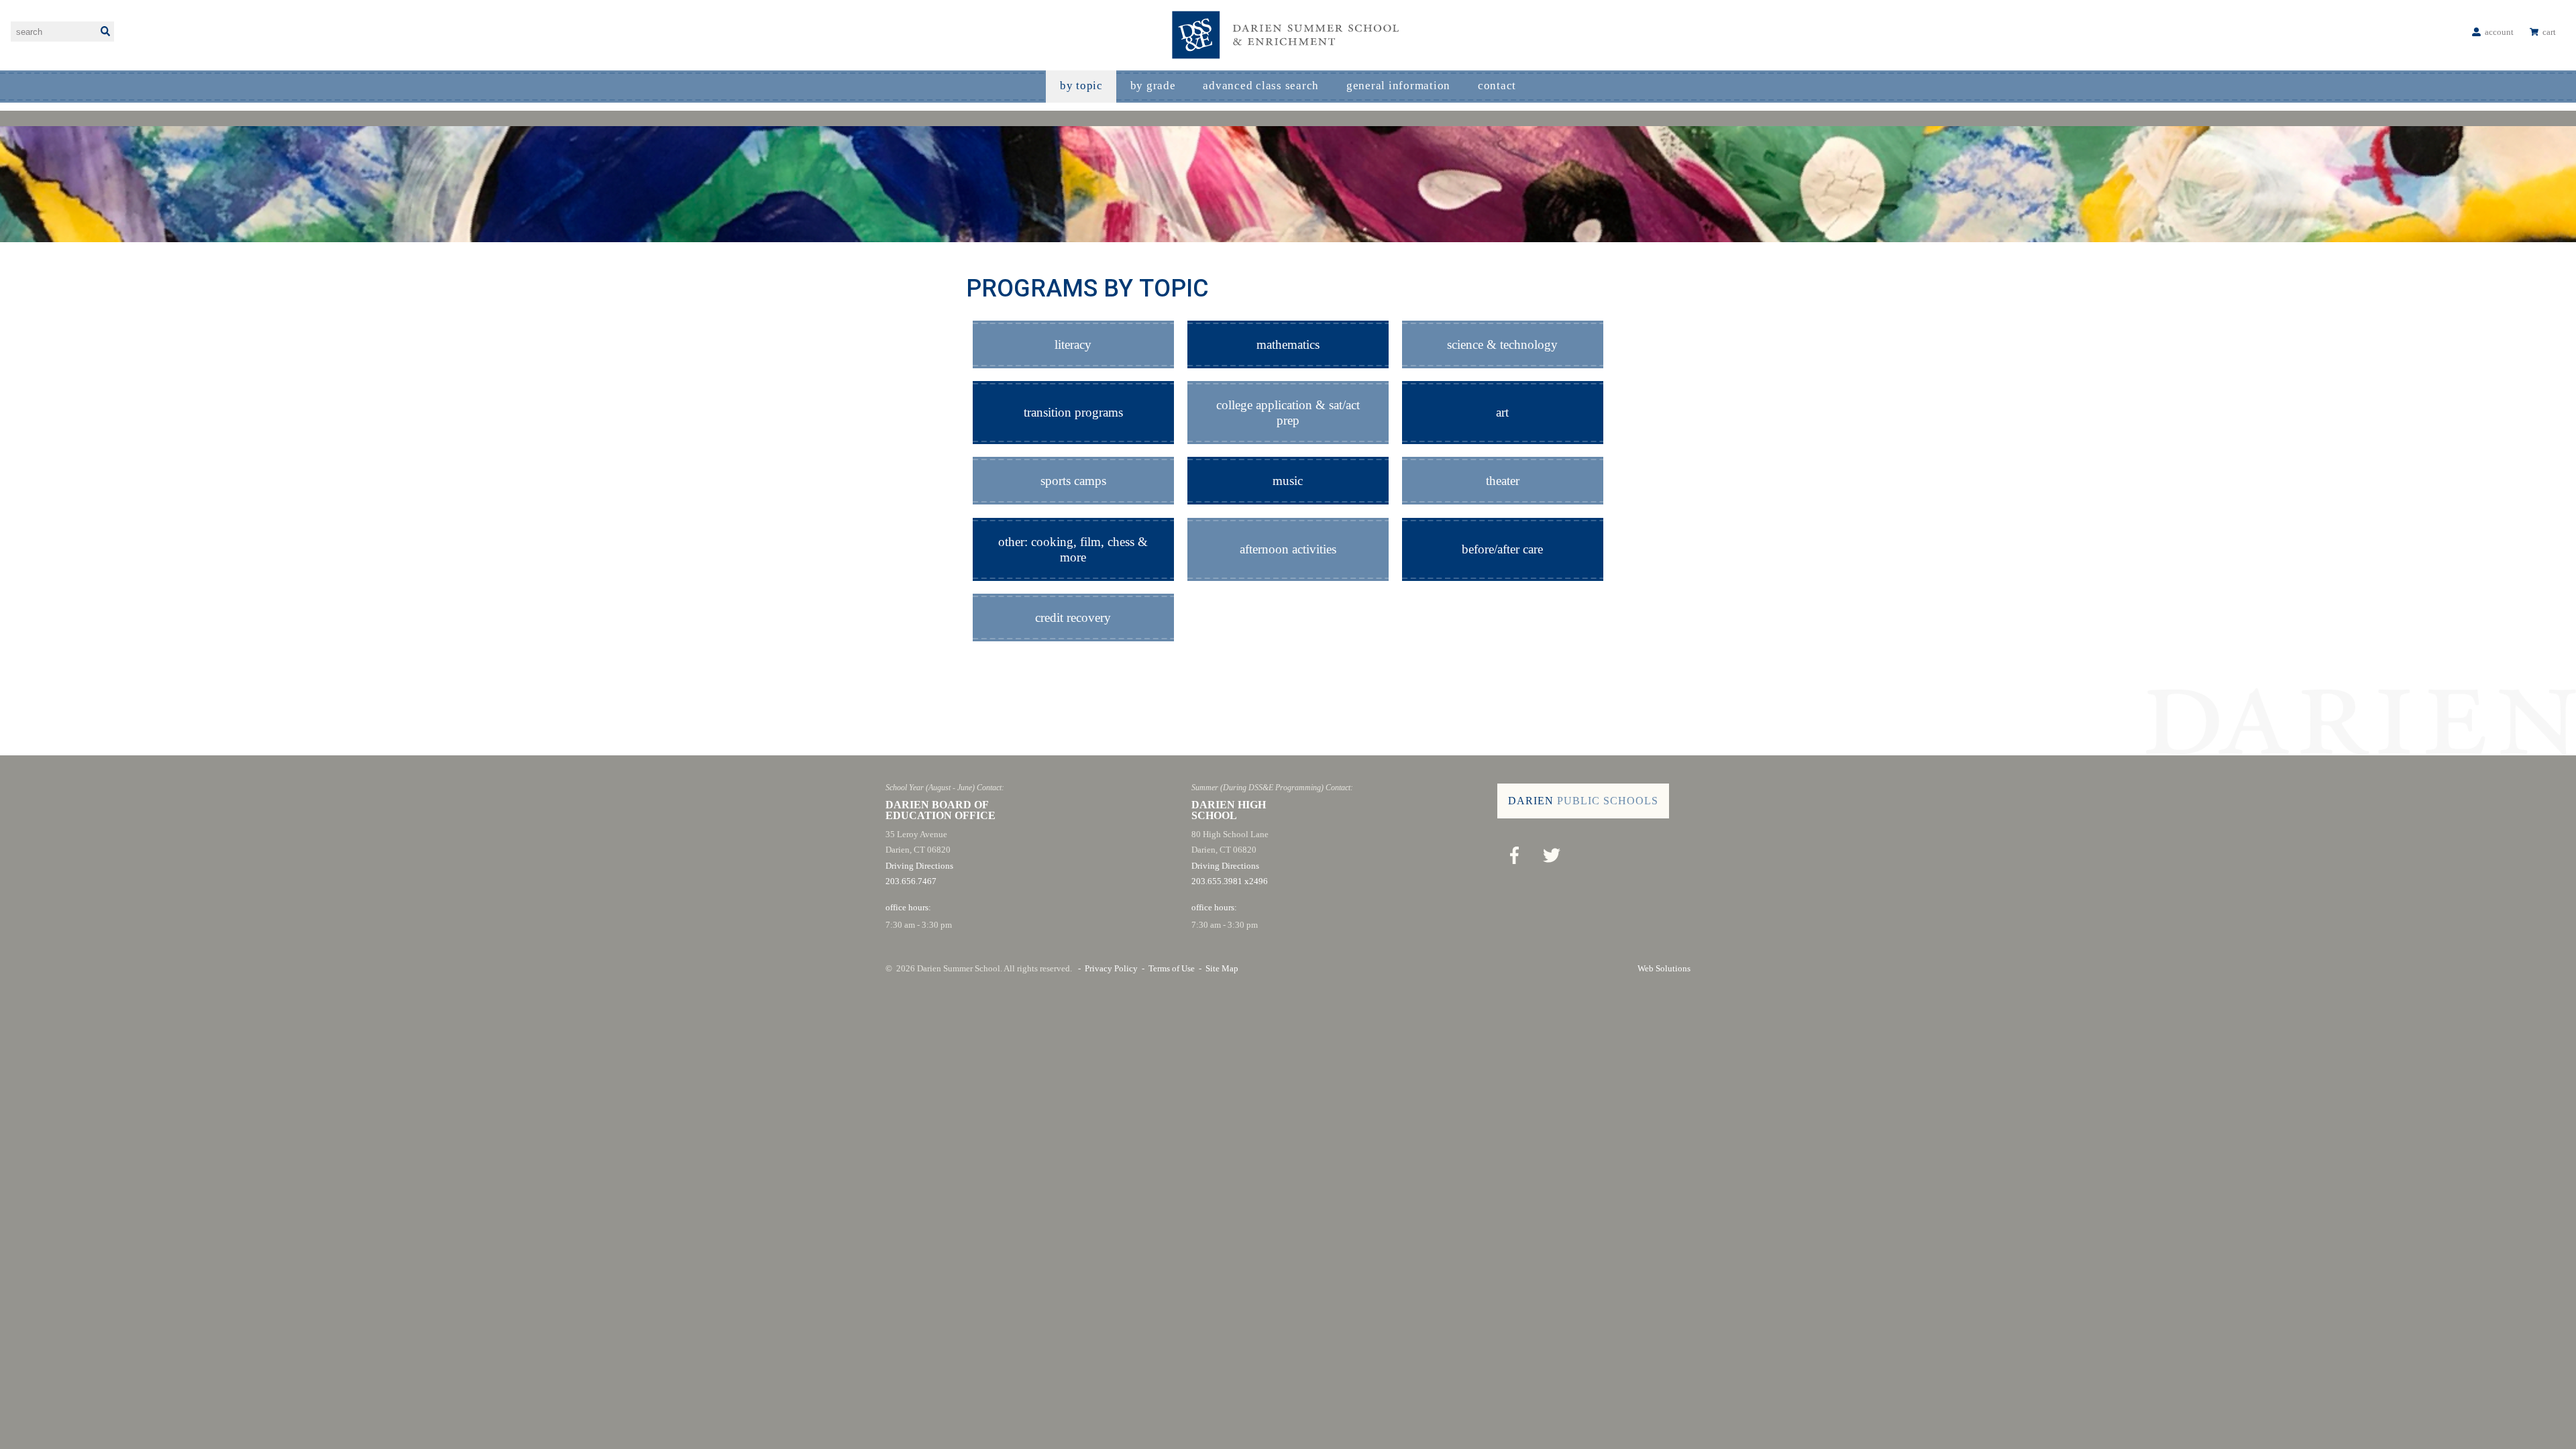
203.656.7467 (911, 881)
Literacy (1073, 344)
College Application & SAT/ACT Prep (1288, 413)
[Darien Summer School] (1288, 35)
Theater (1503, 481)
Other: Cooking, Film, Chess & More (1073, 549)
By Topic (1081, 86)
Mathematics (1288, 344)
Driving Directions (919, 866)
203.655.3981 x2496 (1230, 881)
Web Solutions (1664, 968)
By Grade (1153, 86)
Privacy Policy (1111, 968)
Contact (1497, 86)
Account (2499, 32)
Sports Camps (1073, 481)
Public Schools (1583, 801)
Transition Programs (1073, 412)
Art (1502, 412)
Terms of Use (1172, 968)
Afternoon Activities (1288, 549)
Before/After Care (1502, 549)
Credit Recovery (1073, 618)
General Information (1398, 86)
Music (1288, 481)
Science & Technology (1502, 344)
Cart (2549, 32)
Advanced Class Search (1261, 86)
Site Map (1222, 968)
